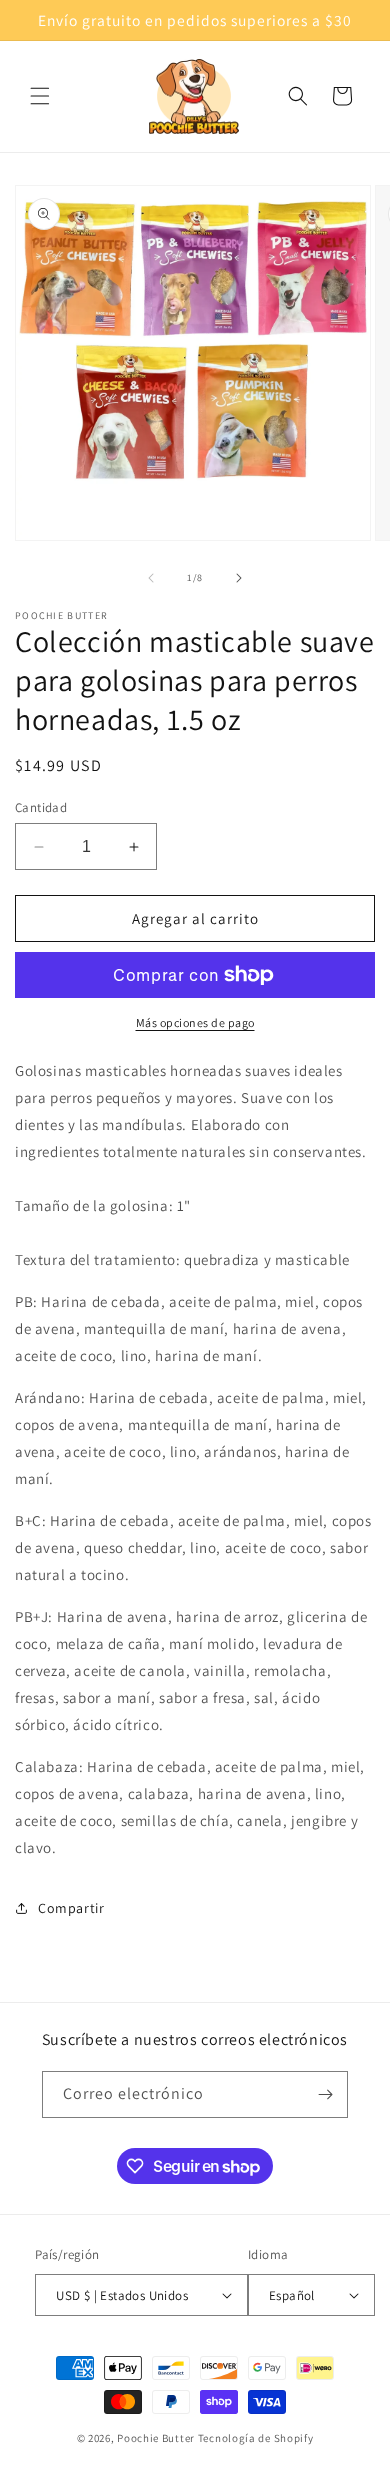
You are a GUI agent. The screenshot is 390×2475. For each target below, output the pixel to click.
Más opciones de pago (195, 1022)
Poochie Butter (156, 2438)
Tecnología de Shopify (256, 2438)
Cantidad (41, 807)
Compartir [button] (71, 1908)
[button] (40, 96)
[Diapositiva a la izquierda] (151, 578)
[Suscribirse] (325, 2094)
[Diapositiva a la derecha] (239, 578)
